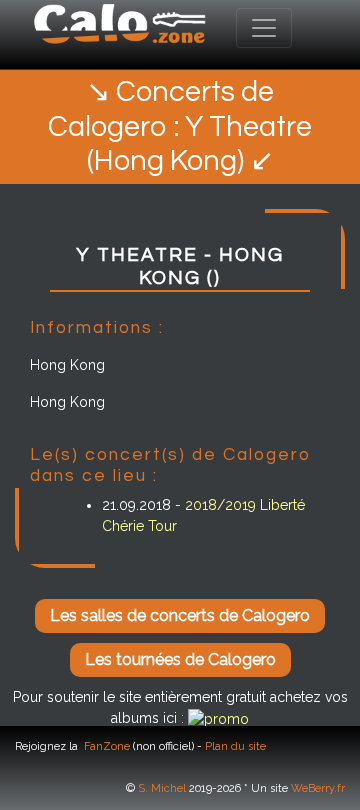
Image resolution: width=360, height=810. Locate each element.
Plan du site (235, 746)
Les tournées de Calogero (180, 659)
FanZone (107, 746)
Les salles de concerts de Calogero (180, 615)
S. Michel (162, 788)
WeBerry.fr (318, 788)
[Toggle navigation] (264, 28)
